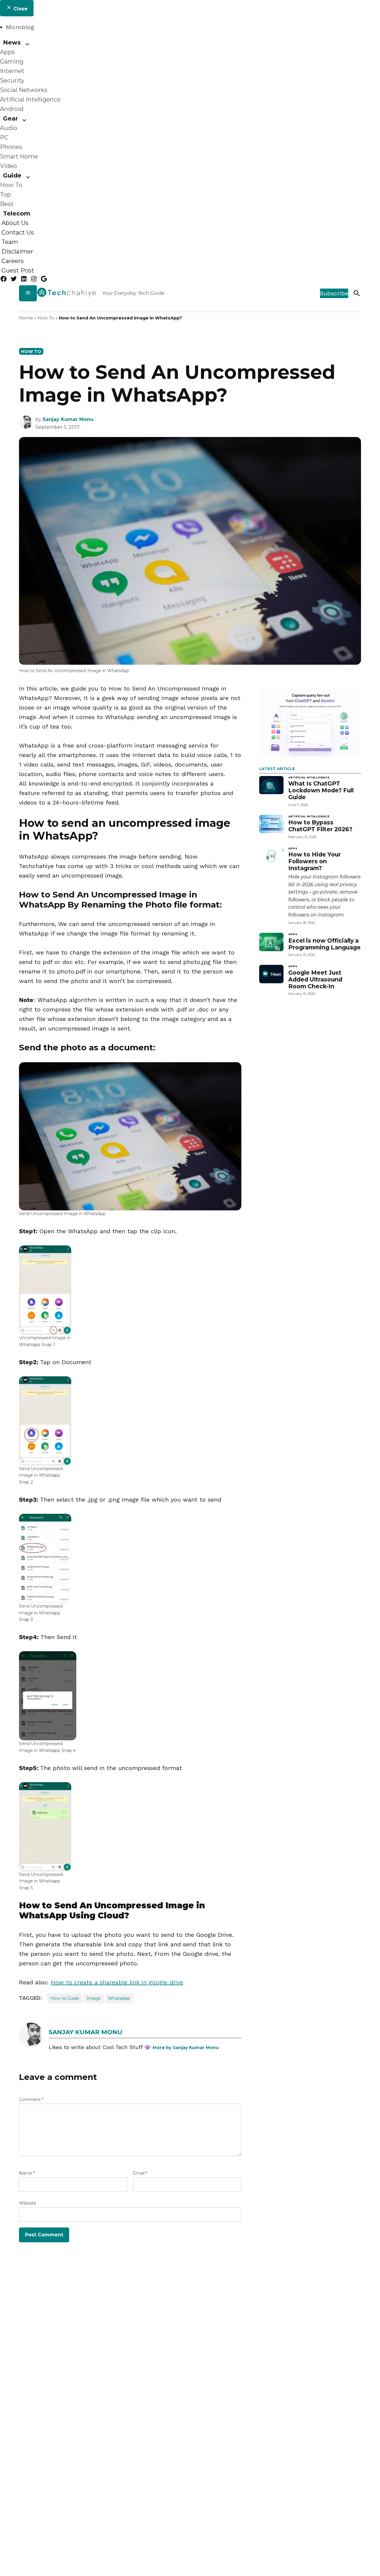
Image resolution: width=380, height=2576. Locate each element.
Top (5, 194)
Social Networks (24, 90)
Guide (12, 175)
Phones (11, 147)
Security (12, 80)
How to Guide (65, 1998)
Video (8, 166)
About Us (15, 223)
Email (140, 2173)
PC (4, 137)
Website (28, 2203)
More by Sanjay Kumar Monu (186, 2048)
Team (10, 242)
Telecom (17, 213)
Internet (12, 71)
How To (11, 185)
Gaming (12, 61)
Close (20, 9)
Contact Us (18, 232)
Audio (9, 128)
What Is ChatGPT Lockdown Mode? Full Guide (321, 790)
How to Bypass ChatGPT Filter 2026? (320, 826)
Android (12, 109)
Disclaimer (17, 251)
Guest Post (18, 270)
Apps (7, 52)
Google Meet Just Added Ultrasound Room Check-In (315, 979)
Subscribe (334, 293)
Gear (10, 118)
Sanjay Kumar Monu (68, 419)
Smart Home (19, 156)
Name (27, 2173)
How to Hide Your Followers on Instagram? (315, 861)
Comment (31, 2100)
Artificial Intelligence (30, 99)
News (12, 42)
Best (7, 204)
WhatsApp (119, 1998)
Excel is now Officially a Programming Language (324, 944)
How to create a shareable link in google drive (117, 1982)
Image (94, 1998)
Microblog (20, 27)
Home (26, 318)
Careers (13, 261)
